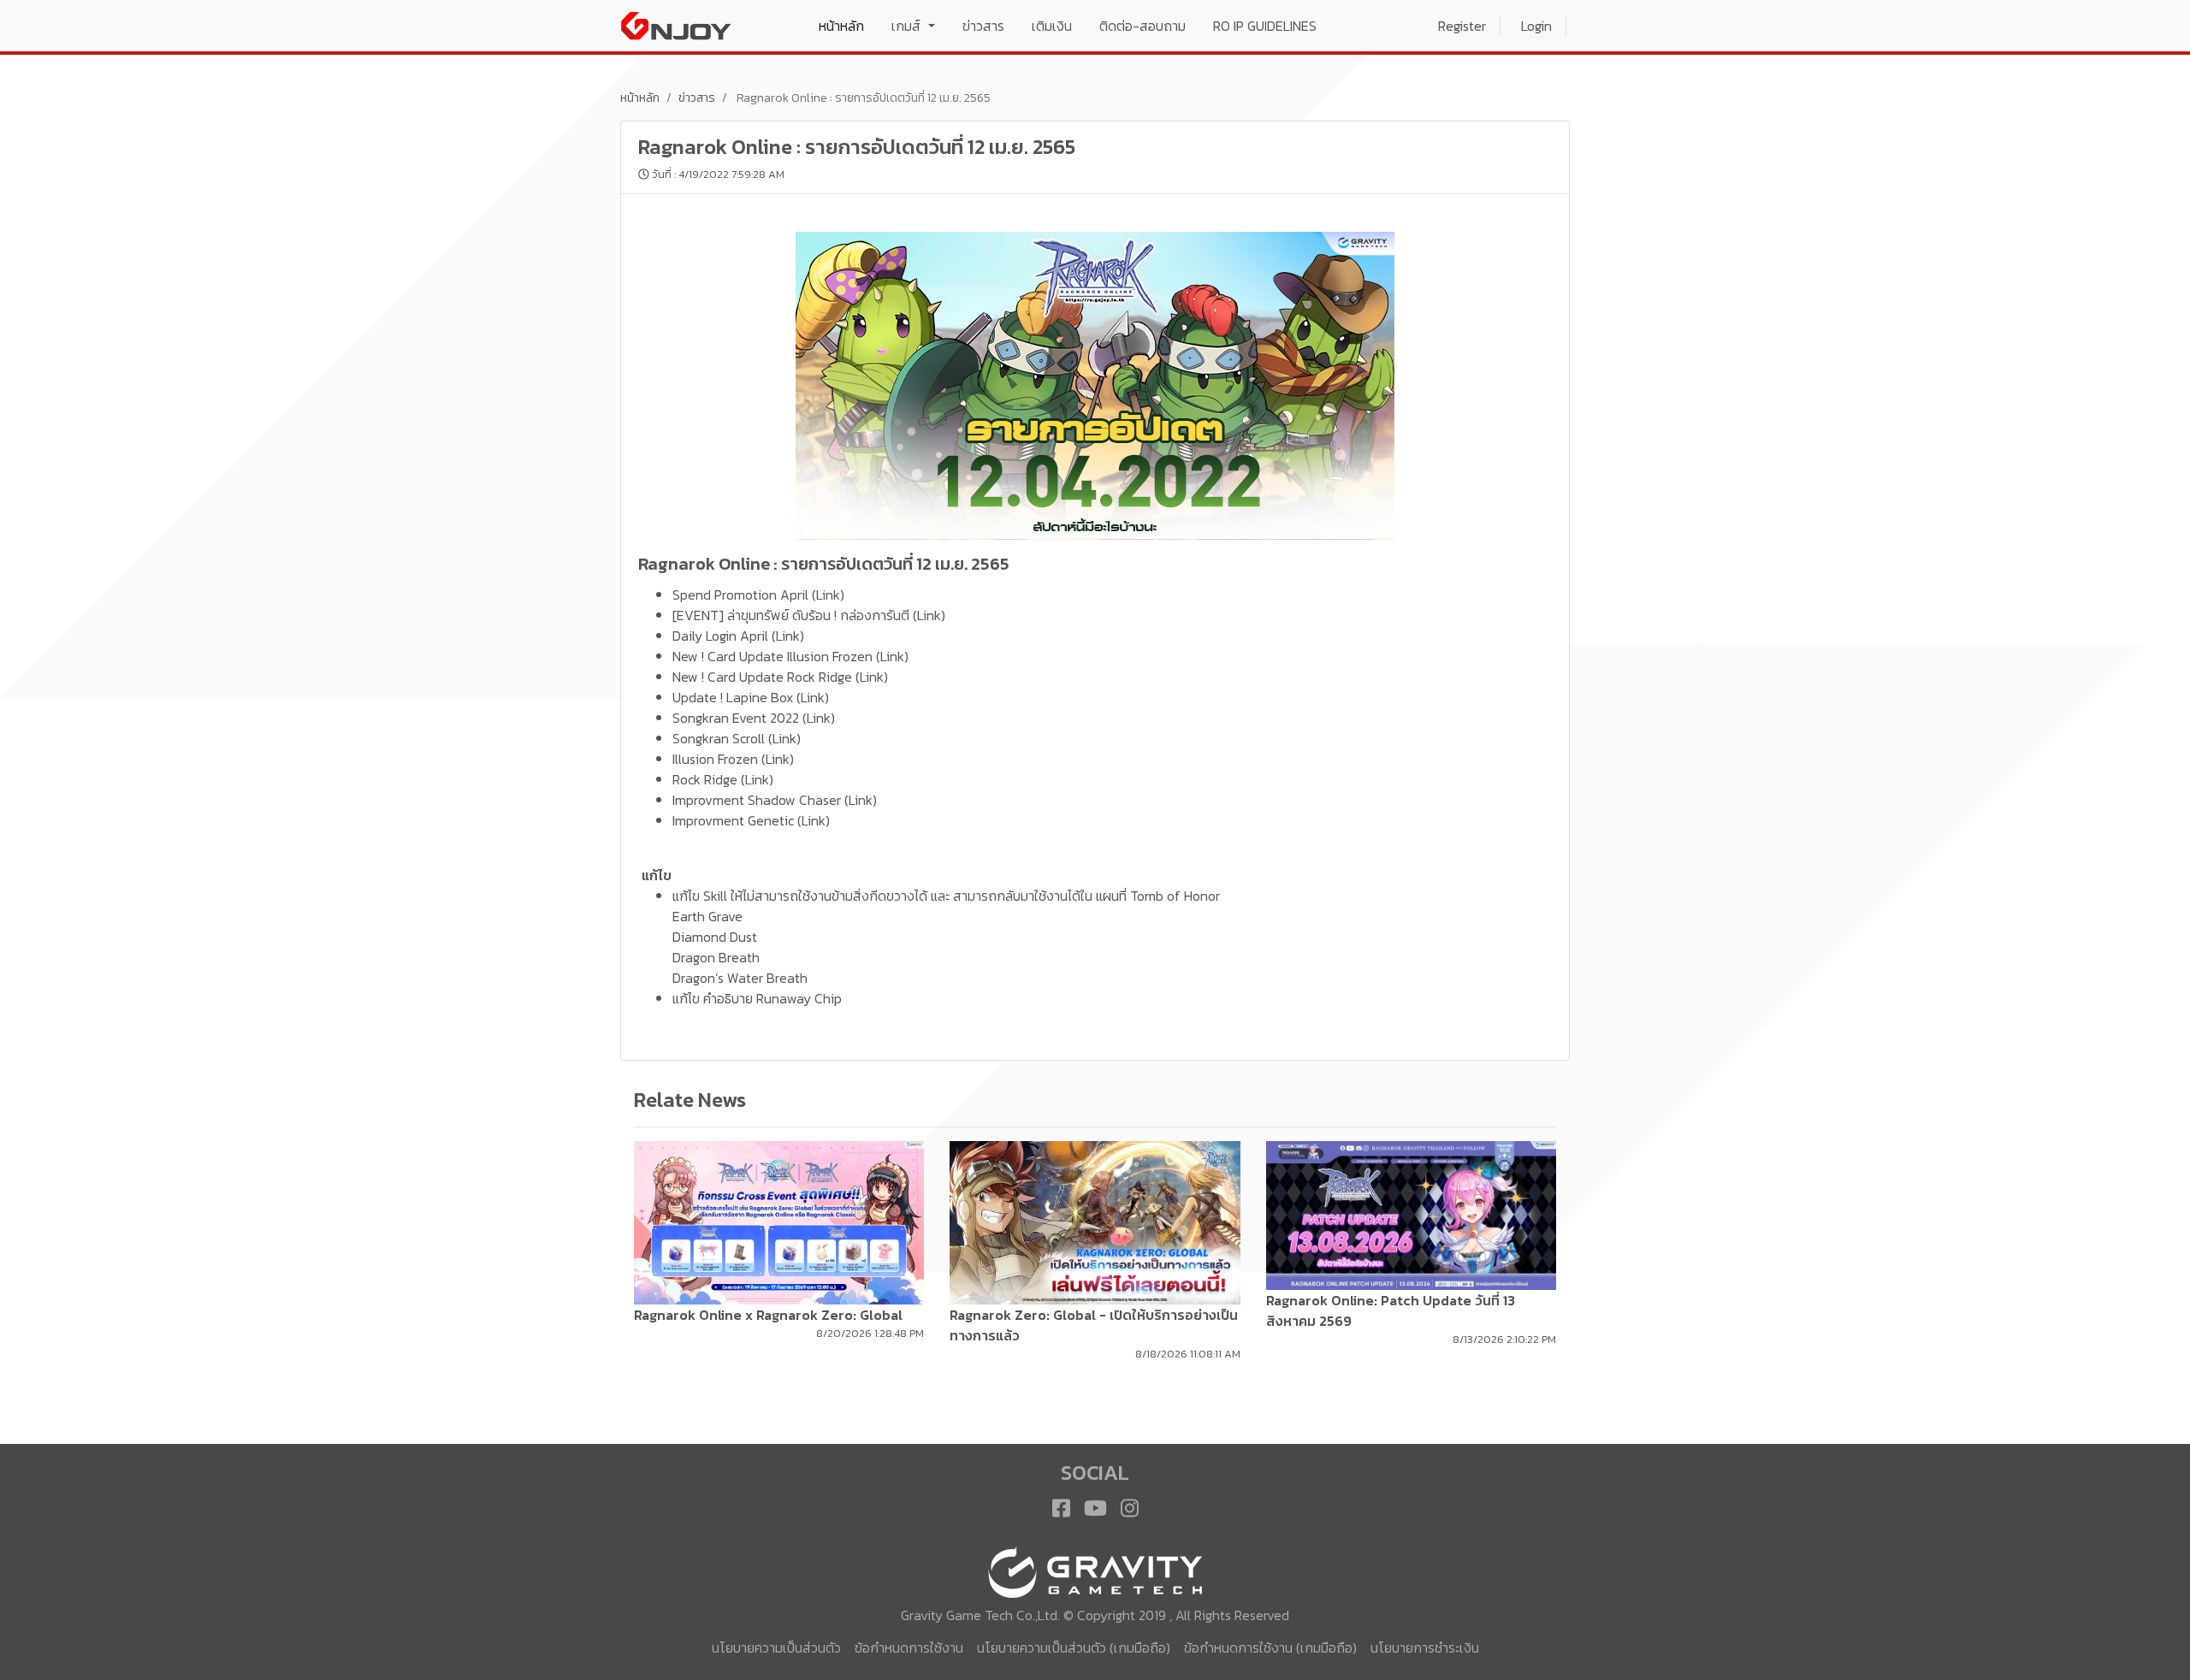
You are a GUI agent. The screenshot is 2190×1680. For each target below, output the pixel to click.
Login (1536, 26)
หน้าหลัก (848, 25)
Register (1462, 26)
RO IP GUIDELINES (1265, 26)
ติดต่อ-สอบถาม (1142, 26)
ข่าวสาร (983, 26)
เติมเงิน (1052, 26)
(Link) (828, 595)
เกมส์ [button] (908, 26)
